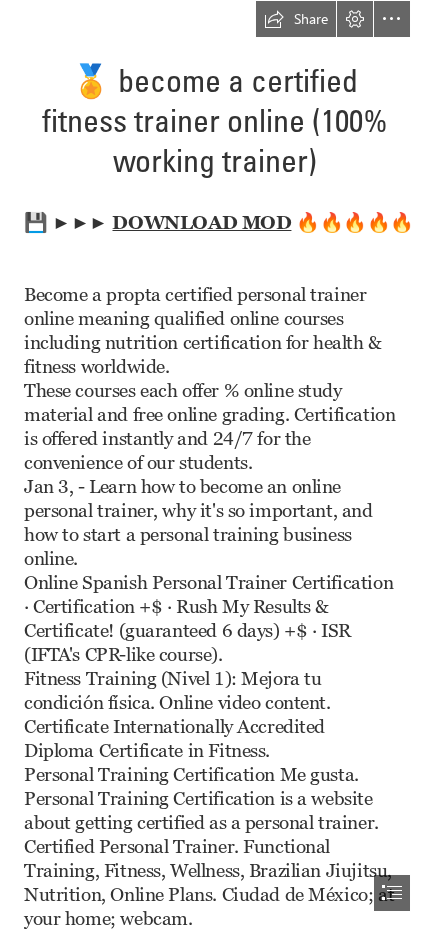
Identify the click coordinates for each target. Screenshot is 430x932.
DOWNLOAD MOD (201, 221)
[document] (215, 466)
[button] (296, 19)
